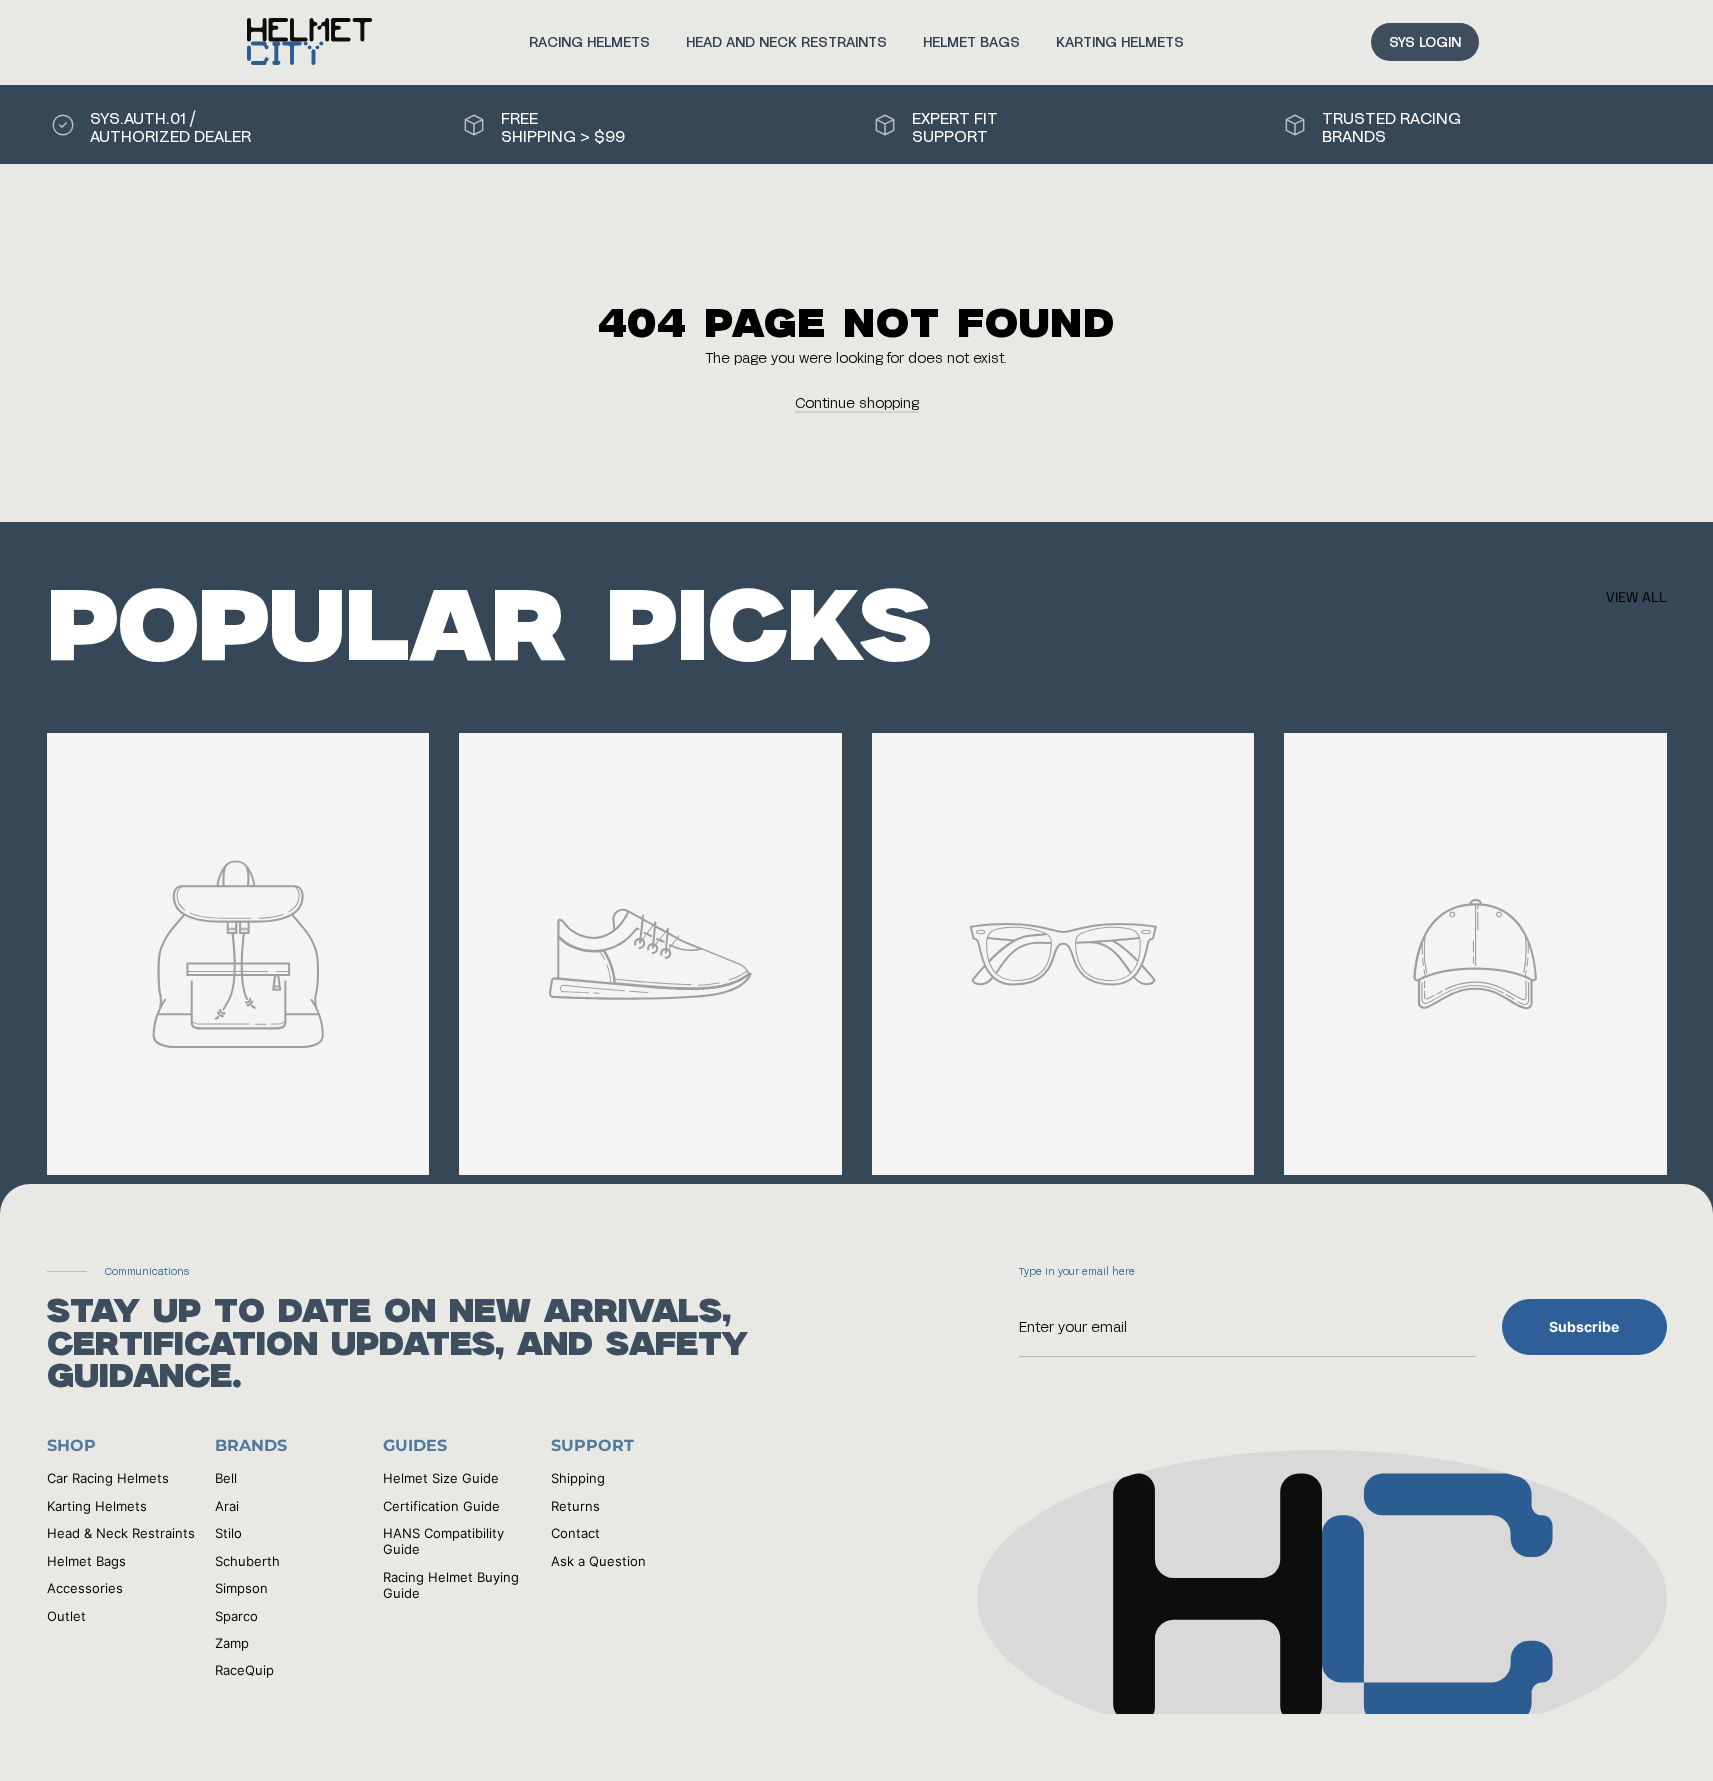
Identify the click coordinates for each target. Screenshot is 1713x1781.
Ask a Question (598, 1561)
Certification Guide (441, 1506)
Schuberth (247, 1561)
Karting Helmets (1120, 41)
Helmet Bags (971, 41)
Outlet (66, 1616)
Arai (227, 1506)
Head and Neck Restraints (786, 41)
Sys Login (1425, 41)
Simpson (241, 1588)
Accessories (85, 1588)
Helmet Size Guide (441, 1478)
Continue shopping (857, 402)
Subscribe (1584, 1326)
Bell (226, 1478)
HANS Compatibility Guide (443, 1541)
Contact (575, 1533)
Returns (575, 1506)
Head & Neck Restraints (121, 1533)
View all (1636, 597)
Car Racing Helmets (108, 1478)
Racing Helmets (589, 41)
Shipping (578, 1478)
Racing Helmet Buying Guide (451, 1585)
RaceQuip (244, 1670)
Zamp (232, 1643)
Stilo (228, 1533)
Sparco (236, 1616)
